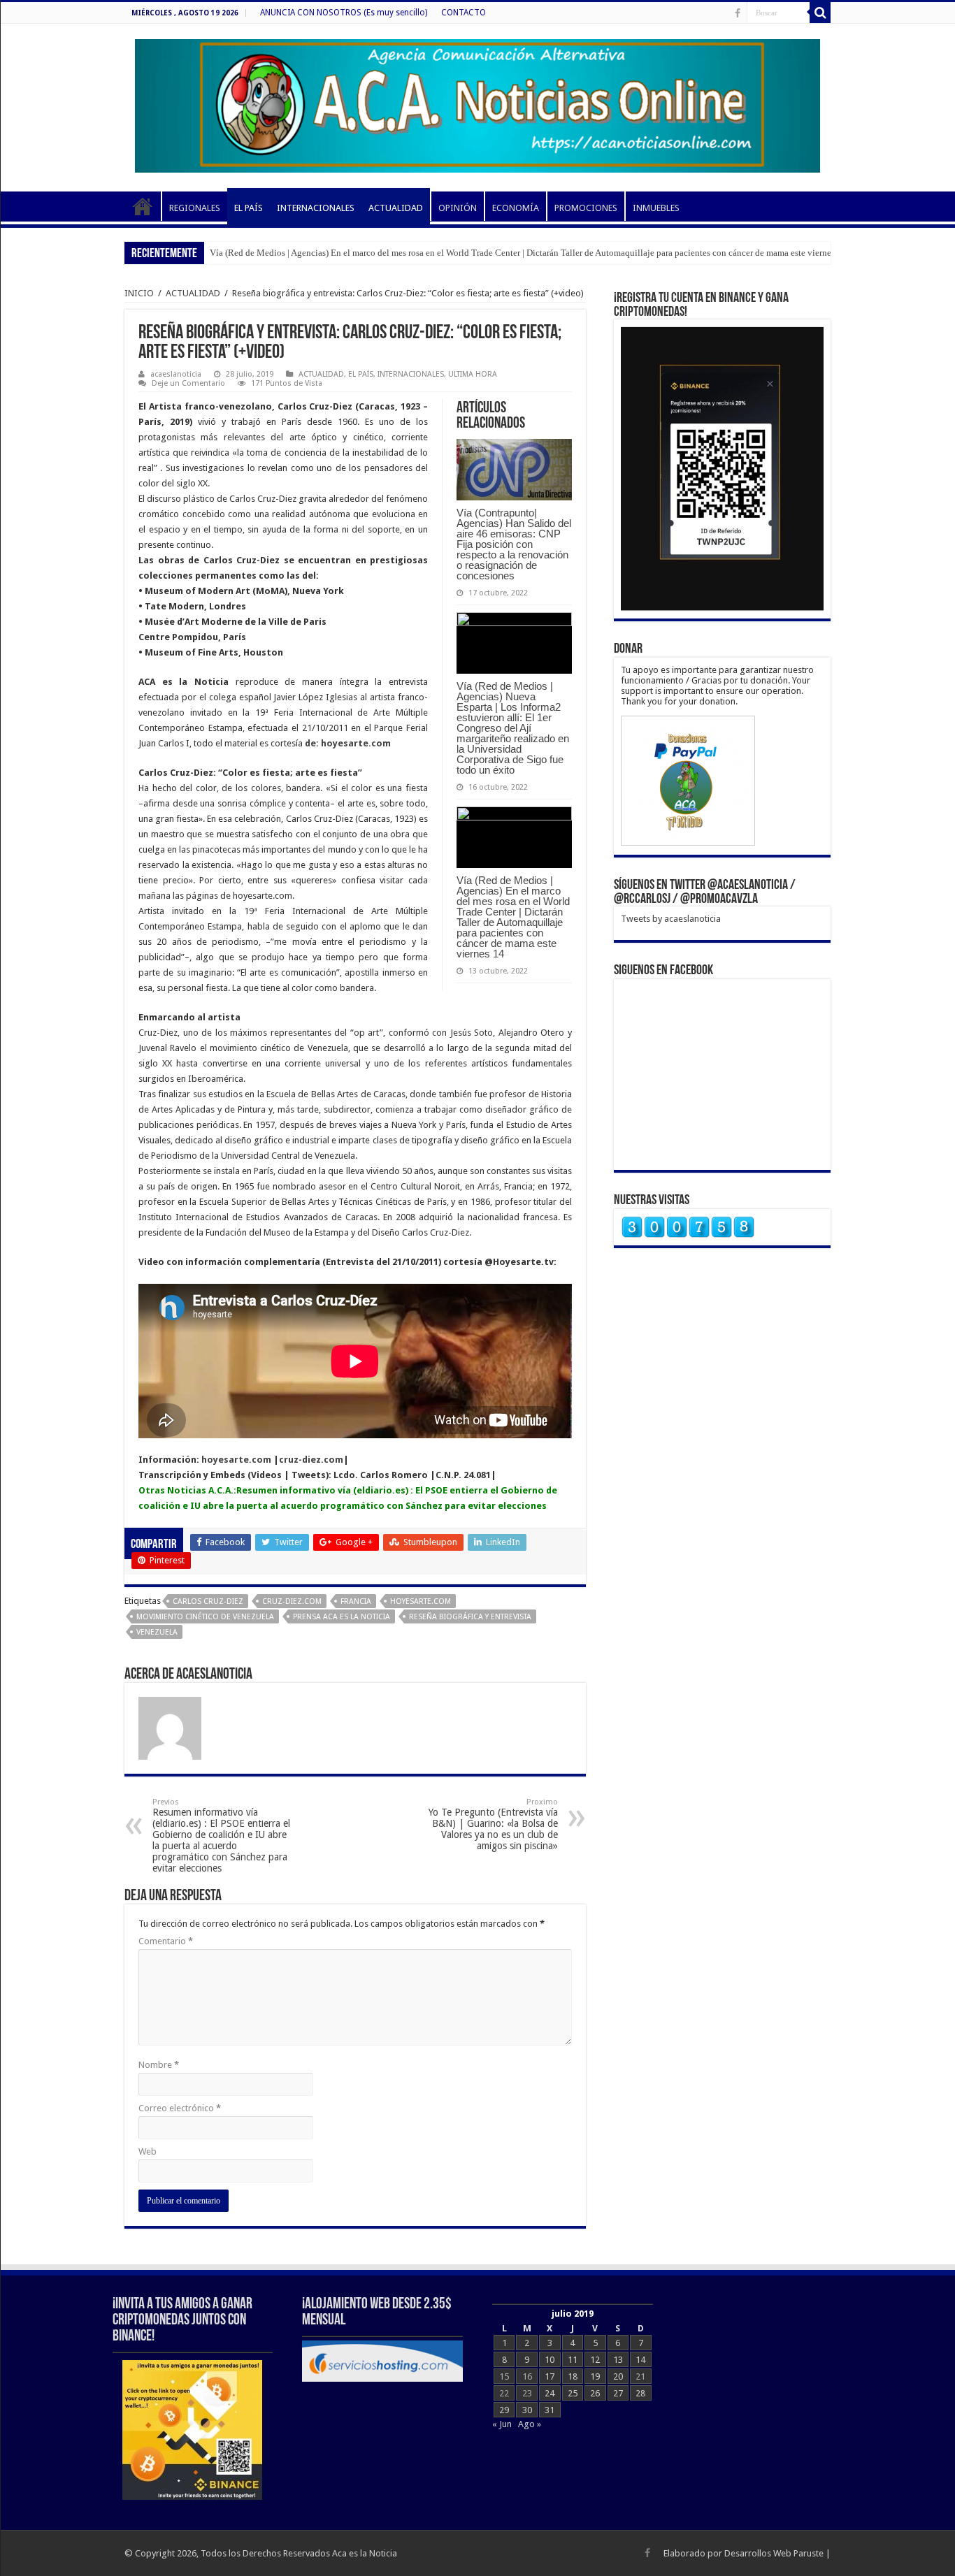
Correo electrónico (180, 2108)
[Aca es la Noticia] (477, 103)
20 (618, 2376)
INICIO (143, 206)
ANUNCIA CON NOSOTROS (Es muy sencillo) (344, 13)
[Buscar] (820, 13)
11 (573, 2360)
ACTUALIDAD (396, 208)
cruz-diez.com (311, 1460)
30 (527, 2410)
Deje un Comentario (188, 383)
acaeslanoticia (176, 374)
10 (550, 2360)
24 (550, 2393)
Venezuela (157, 1632)
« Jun (502, 2424)
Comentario (166, 1941)
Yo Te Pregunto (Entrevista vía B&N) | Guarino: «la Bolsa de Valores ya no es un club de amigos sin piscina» (493, 1824)
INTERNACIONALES (316, 208)
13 (618, 2360)
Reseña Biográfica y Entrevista (470, 1617)
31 (550, 2410)
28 (640, 2393)
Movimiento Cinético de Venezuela (205, 1617)
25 (573, 2393)
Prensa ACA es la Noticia (342, 1617)
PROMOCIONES (586, 208)
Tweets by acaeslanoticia (671, 919)
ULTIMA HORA (473, 374)
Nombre (159, 2065)
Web (148, 2151)
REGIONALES (195, 208)
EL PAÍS (249, 208)
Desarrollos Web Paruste (774, 2553)
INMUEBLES (656, 208)
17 (550, 2376)
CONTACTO (464, 13)
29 (504, 2410)
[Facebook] (738, 13)
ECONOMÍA (516, 208)
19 (595, 2376)
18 (573, 2376)
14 (640, 2360)
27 (618, 2393)
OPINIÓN (458, 208)
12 (595, 2360)
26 (595, 2393)
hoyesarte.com (235, 1460)
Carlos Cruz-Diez (208, 1601)
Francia (356, 1601)
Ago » (530, 2424)
